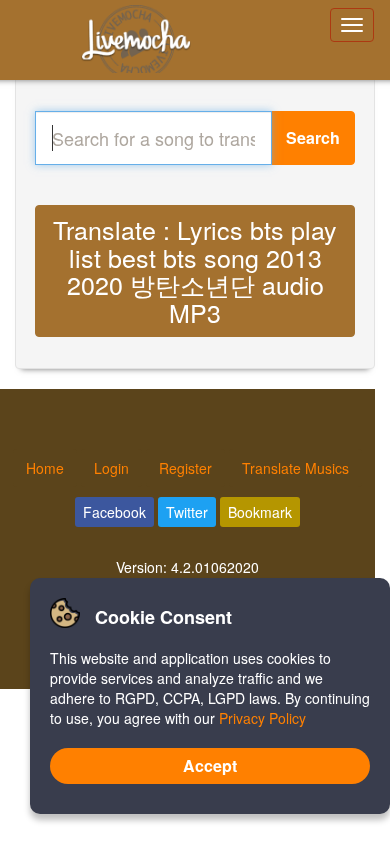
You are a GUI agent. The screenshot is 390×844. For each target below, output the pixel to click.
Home (45, 468)
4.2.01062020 (215, 567)
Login (111, 468)
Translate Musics (295, 468)
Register (185, 468)
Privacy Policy (262, 718)
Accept (210, 765)
